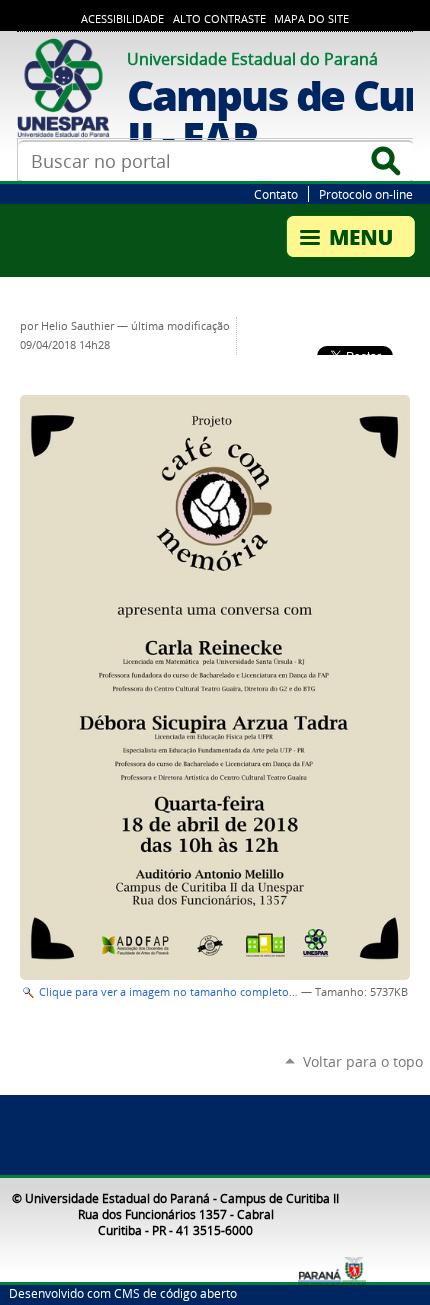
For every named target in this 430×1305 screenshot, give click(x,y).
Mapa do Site (311, 19)
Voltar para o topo (363, 1061)
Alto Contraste (219, 19)
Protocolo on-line (366, 194)
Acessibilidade (122, 19)
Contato (276, 194)
